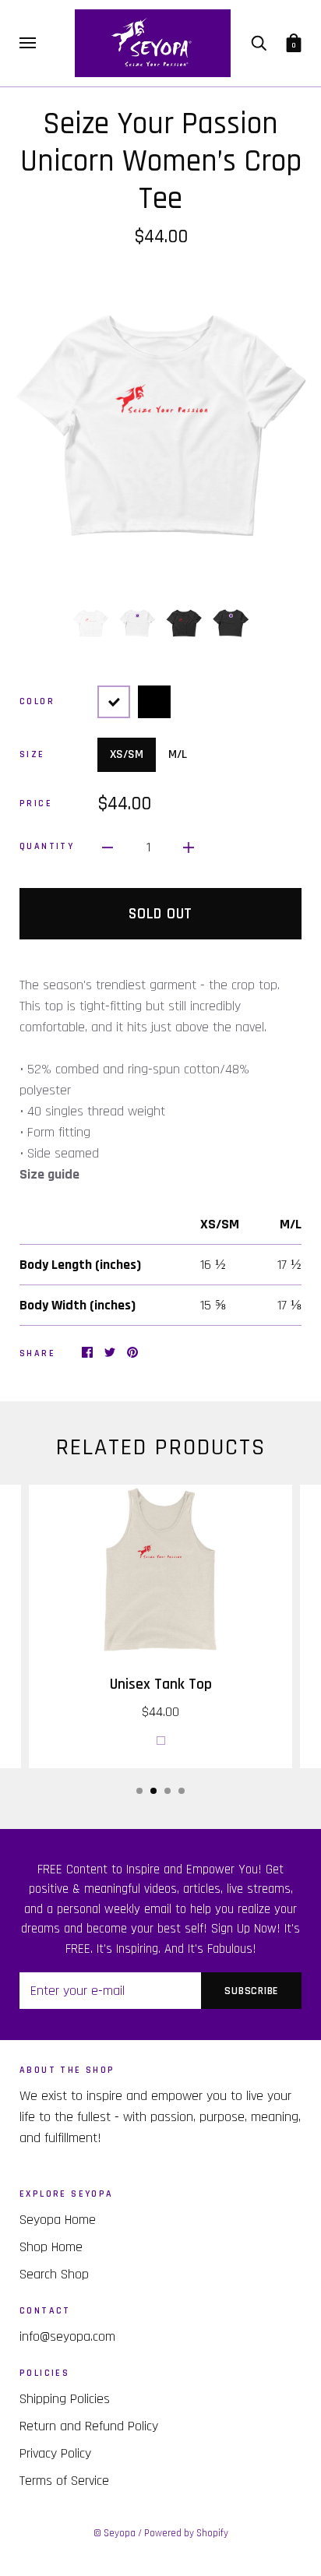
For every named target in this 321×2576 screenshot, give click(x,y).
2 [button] (153, 1791)
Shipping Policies (65, 2399)
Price (36, 803)
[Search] (259, 43)
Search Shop (54, 2274)
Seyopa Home (58, 2220)
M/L (178, 754)
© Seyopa (115, 2533)
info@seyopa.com (67, 2336)
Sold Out (160, 914)
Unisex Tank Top (161, 1684)
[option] (160, 425)
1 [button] (139, 1791)
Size (32, 754)
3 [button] (168, 1791)
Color (37, 701)
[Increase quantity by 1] (189, 847)
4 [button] (182, 1791)
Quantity (47, 846)
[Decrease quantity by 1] (108, 847)
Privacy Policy (55, 2453)
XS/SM (127, 754)
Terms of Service (64, 2481)
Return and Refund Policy (89, 2426)
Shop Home (51, 2247)
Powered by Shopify (186, 2533)
